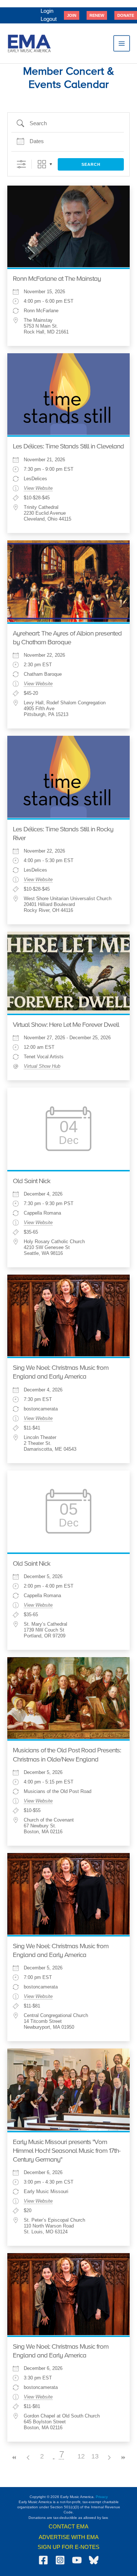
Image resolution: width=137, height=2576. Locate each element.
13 (95, 2456)
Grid (42, 164)
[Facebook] (43, 2560)
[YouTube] (77, 2560)
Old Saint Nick (32, 1181)
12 (81, 2456)
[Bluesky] (94, 2560)
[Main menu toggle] (122, 44)
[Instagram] (60, 2560)
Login (47, 11)
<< (14, 2458)
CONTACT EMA (68, 2527)
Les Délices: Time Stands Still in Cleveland (68, 447)
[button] (72, 15)
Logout (49, 19)
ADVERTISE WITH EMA (69, 2537)
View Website (38, 488)
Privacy (102, 2497)
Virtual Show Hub (42, 1066)
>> (123, 2458)
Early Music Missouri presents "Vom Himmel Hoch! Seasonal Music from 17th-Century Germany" (67, 2151)
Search (91, 164)
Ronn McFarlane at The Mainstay (57, 279)
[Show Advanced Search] (21, 164)
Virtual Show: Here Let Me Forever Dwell (66, 1025)
